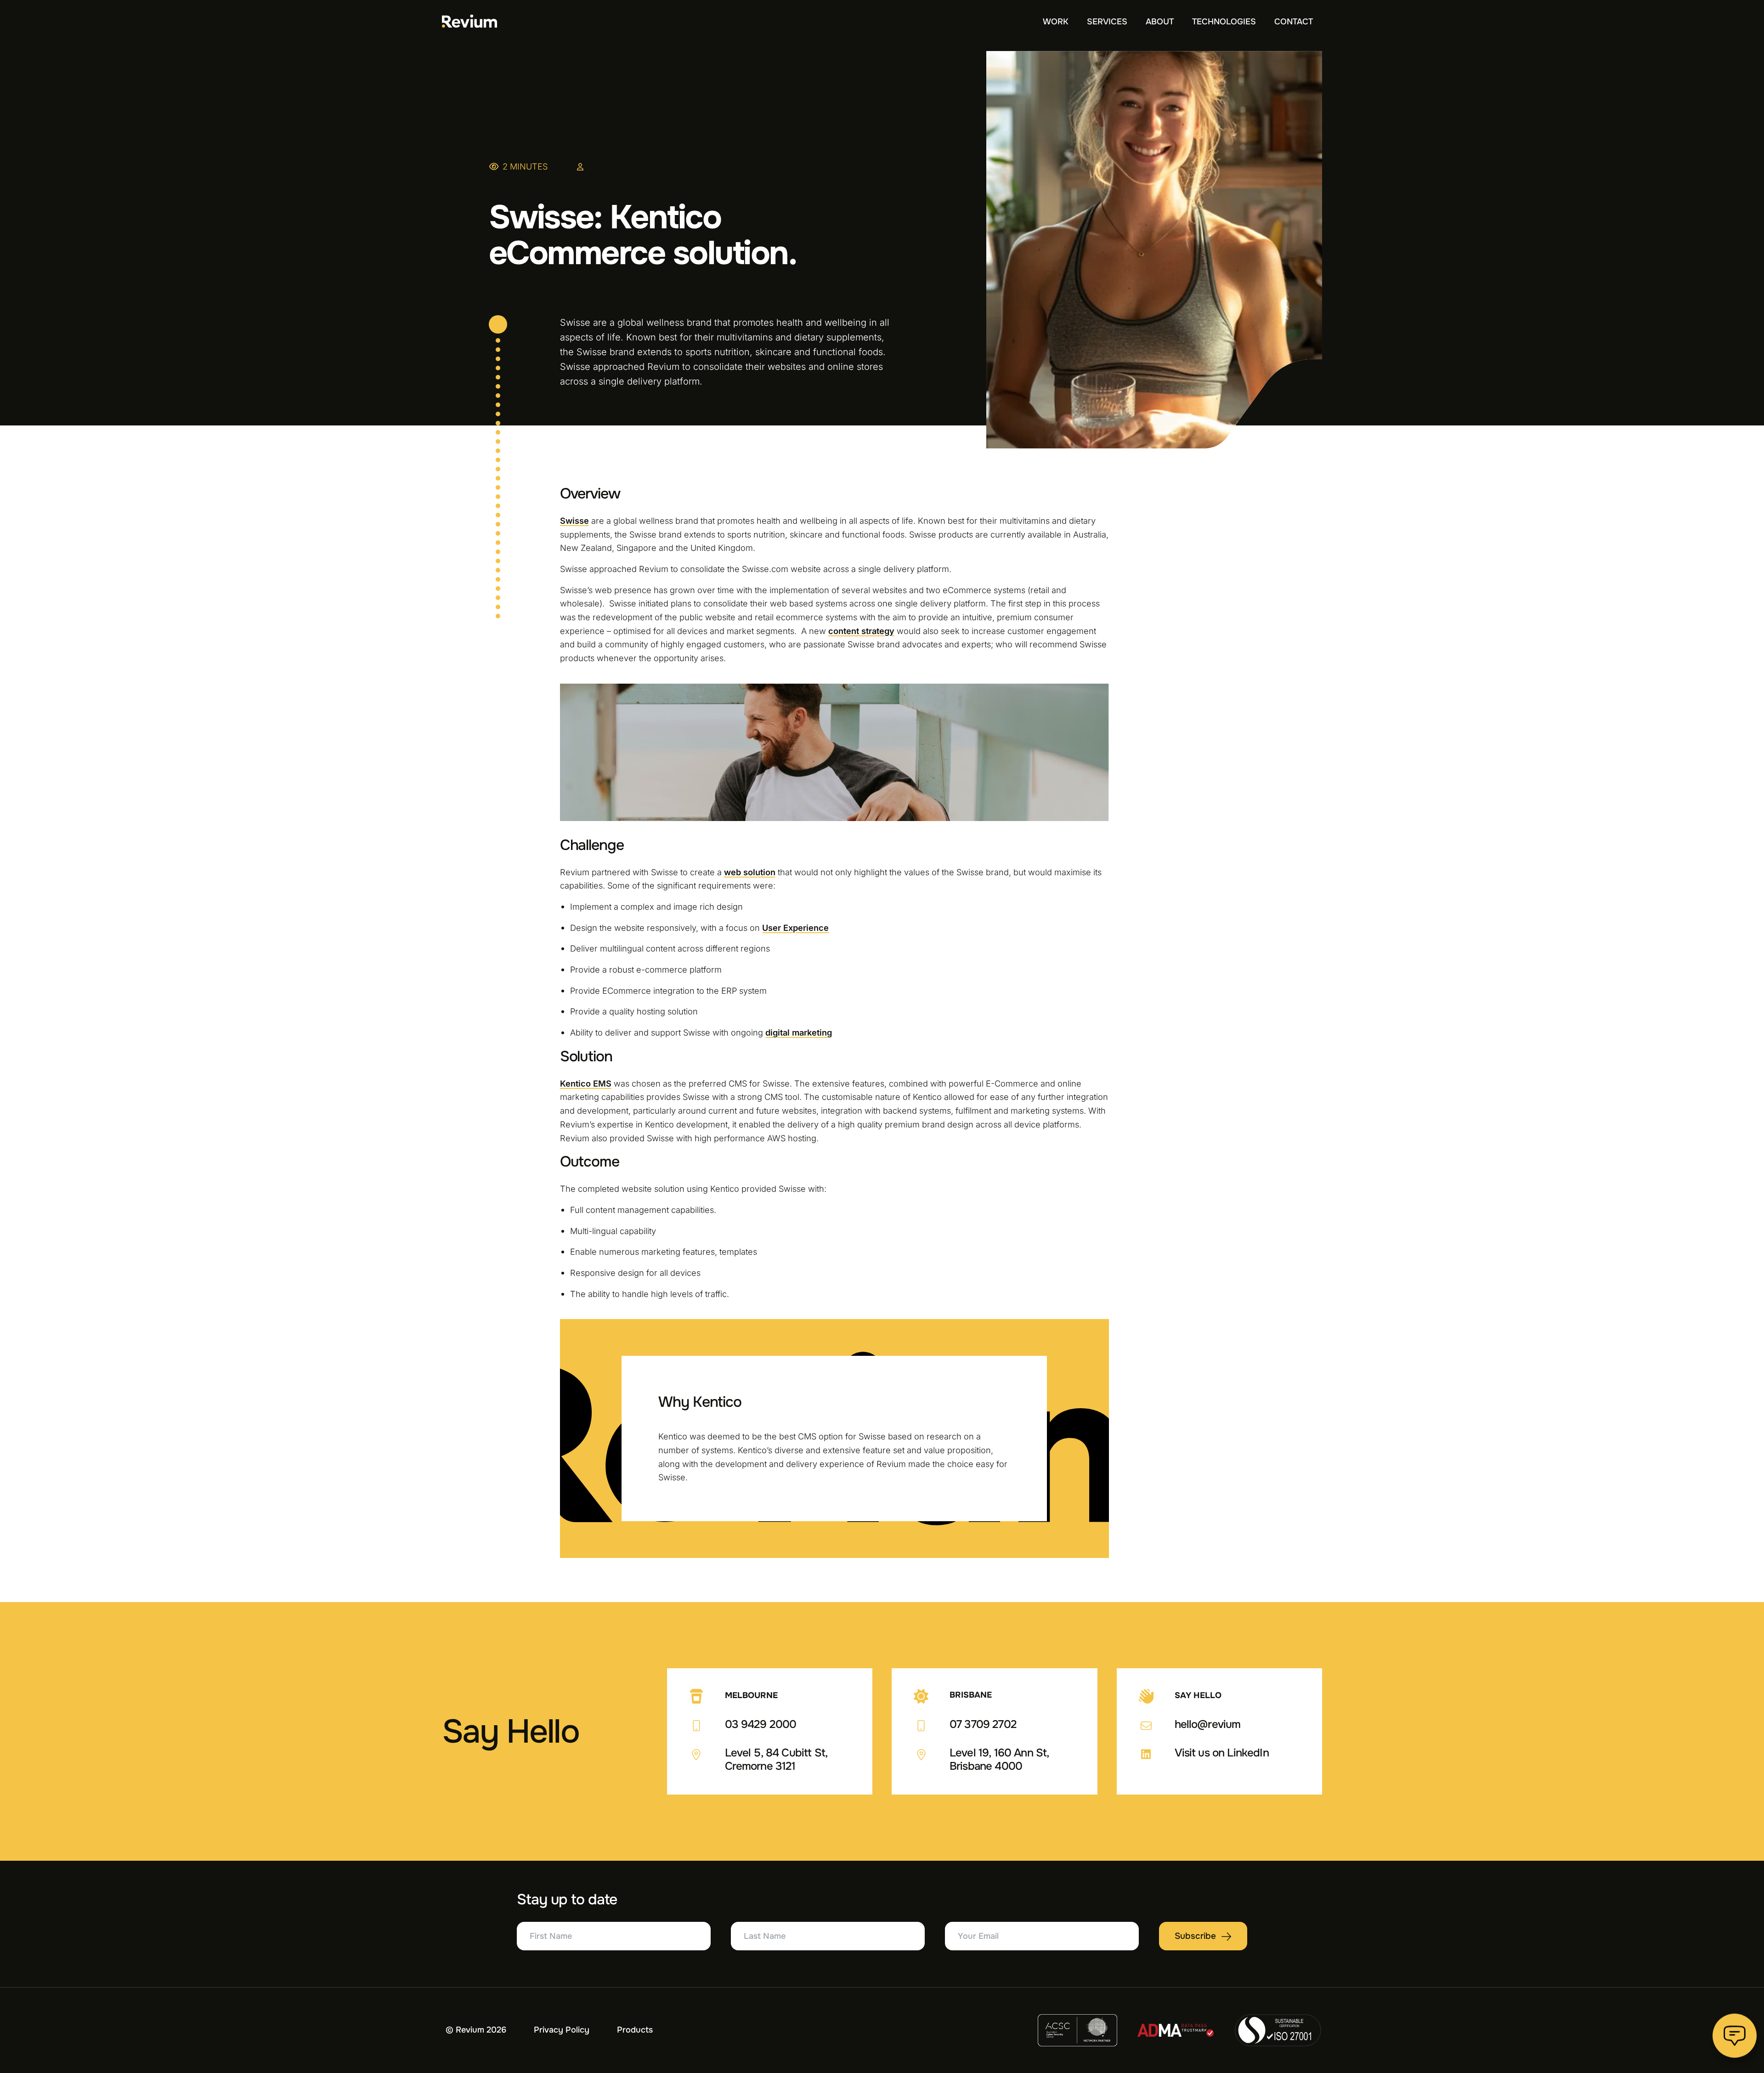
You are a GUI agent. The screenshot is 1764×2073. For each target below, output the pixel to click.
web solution (750, 872)
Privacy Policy (562, 2030)
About (1160, 22)
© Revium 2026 (476, 2030)
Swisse (574, 521)
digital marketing (799, 1032)
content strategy (861, 631)
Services (1107, 22)
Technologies (1224, 22)
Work (1056, 22)
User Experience (795, 928)
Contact (1294, 22)
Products (635, 2030)
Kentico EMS (586, 1083)
